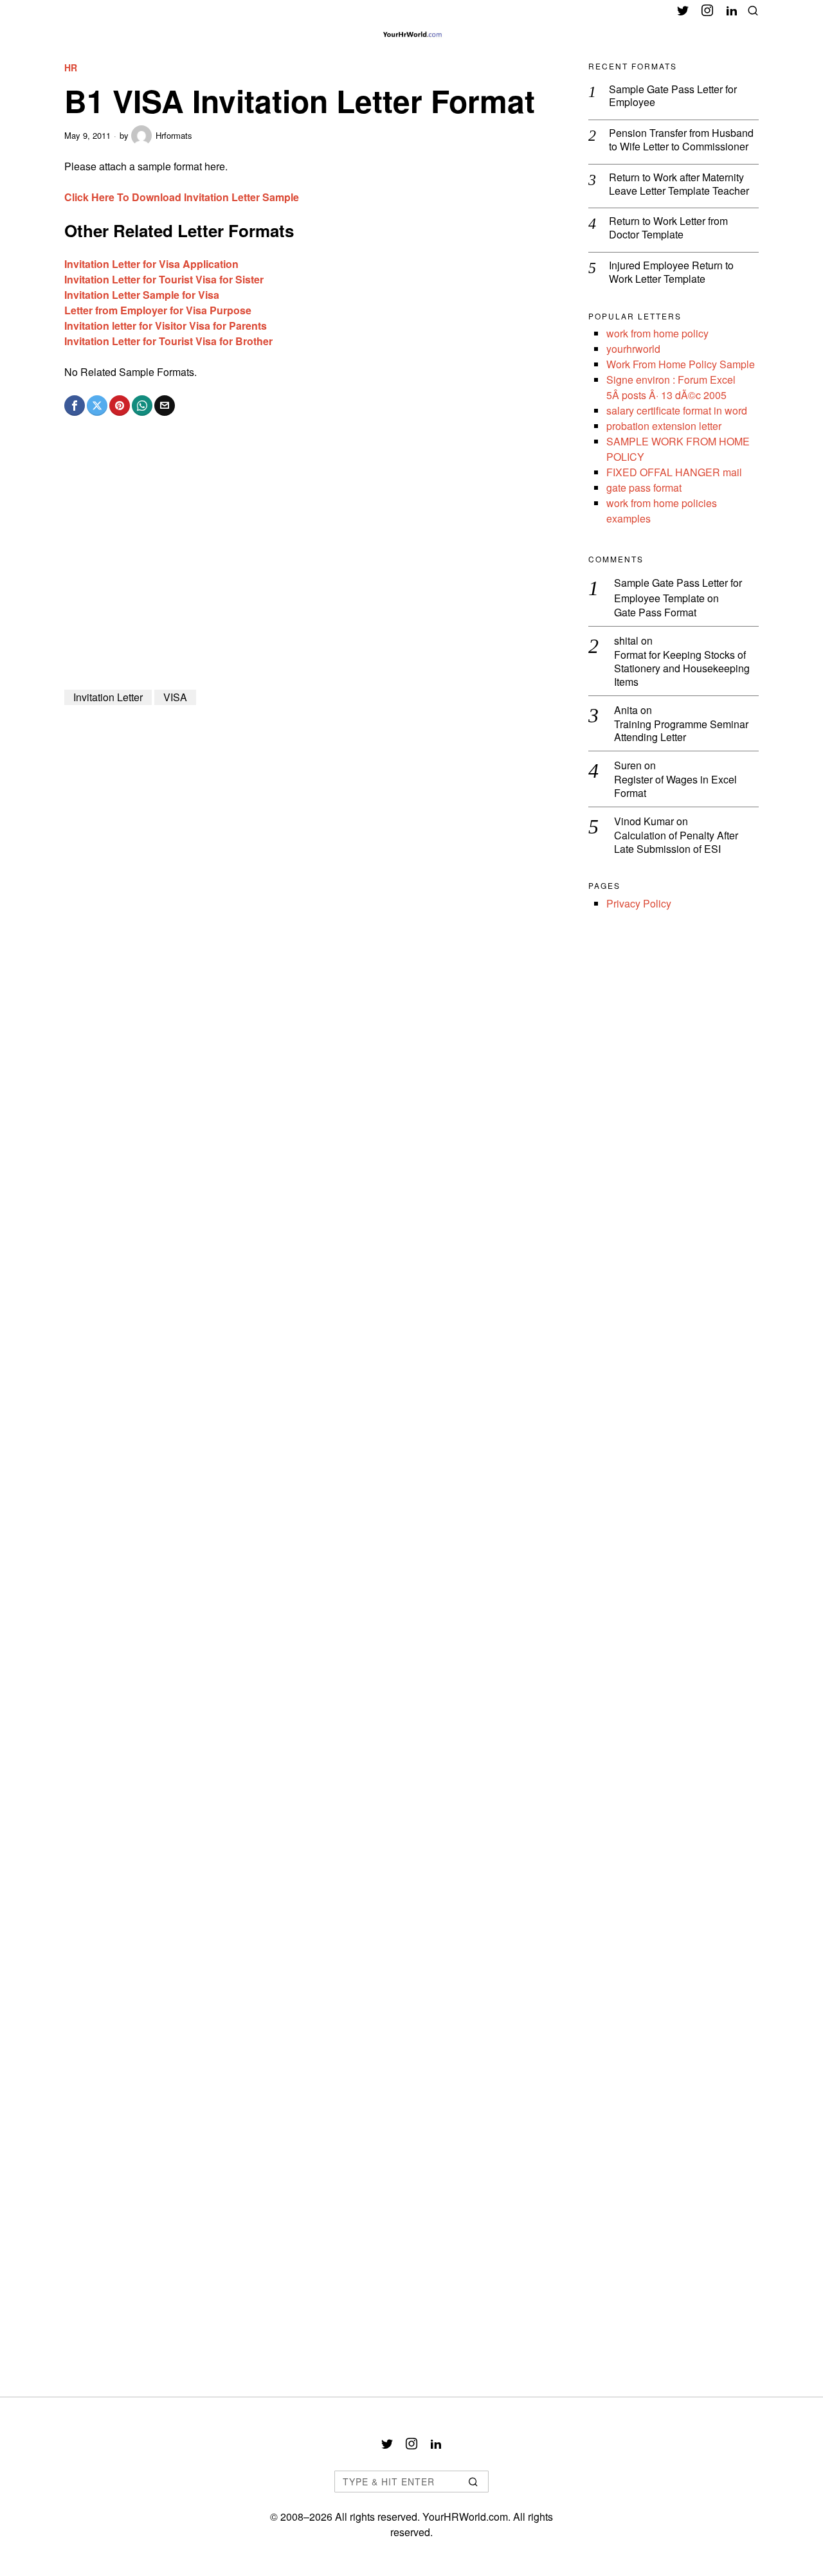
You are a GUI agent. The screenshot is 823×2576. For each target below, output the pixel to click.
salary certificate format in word (677, 410)
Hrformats (174, 135)
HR (71, 68)
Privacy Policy (639, 903)
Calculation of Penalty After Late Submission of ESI (676, 843)
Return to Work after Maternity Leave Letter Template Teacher (679, 184)
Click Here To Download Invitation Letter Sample (182, 197)
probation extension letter (664, 426)
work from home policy (657, 333)
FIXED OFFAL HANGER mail (674, 472)
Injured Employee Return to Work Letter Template (671, 273)
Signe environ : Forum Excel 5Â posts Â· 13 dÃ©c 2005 (671, 387)
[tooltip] (683, 10)
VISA (175, 697)
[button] (473, 2482)
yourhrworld (633, 349)
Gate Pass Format (655, 613)
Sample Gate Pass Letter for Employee (673, 96)
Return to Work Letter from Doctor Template (668, 228)
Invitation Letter (108, 697)
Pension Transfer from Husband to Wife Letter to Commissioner (681, 140)
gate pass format (644, 487)
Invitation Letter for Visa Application (151, 264)
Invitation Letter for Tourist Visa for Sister (164, 279)
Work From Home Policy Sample (681, 364)
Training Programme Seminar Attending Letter (681, 731)
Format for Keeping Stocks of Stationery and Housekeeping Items (682, 668)
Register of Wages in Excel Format (675, 787)
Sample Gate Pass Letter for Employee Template (678, 590)
